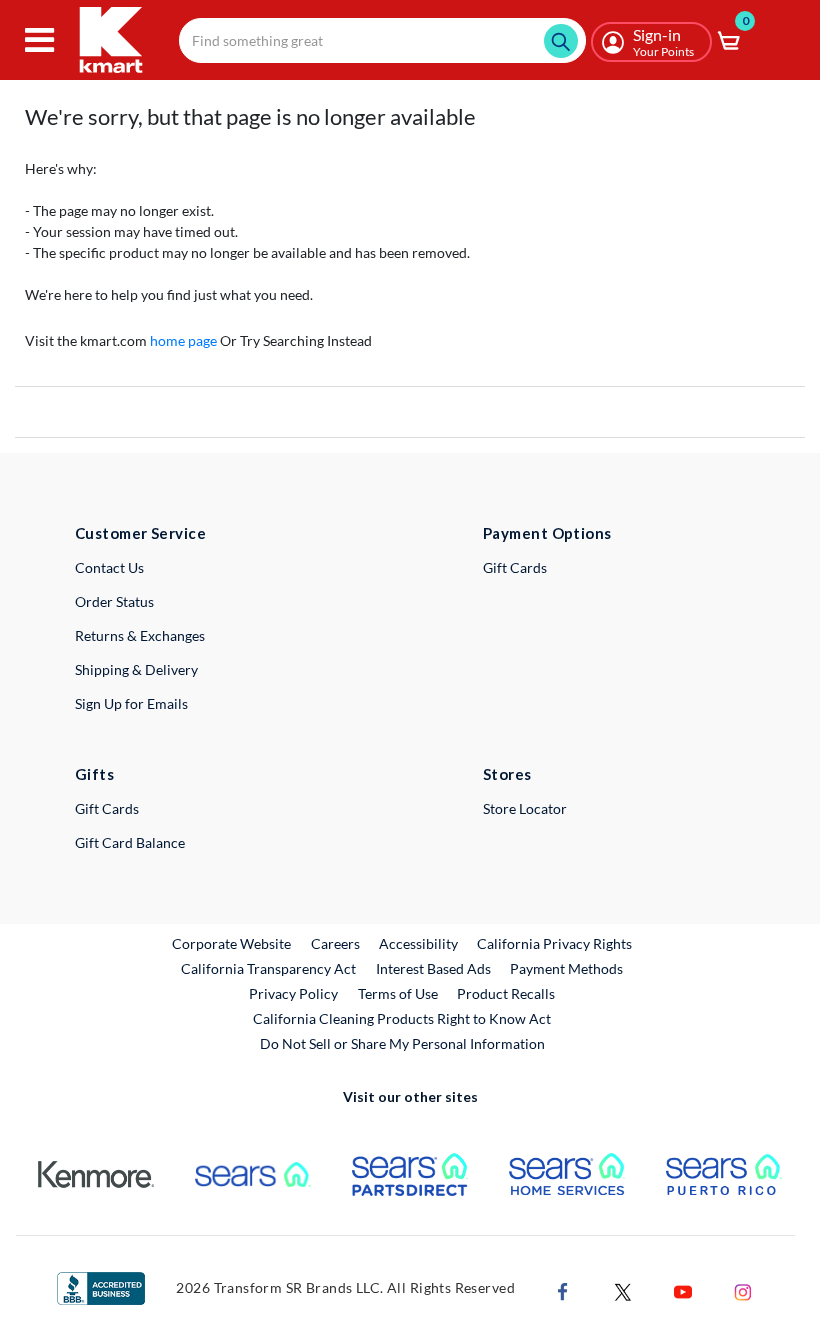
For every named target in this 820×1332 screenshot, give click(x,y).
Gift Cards (515, 567)
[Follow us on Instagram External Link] (743, 1289)
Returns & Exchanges (140, 635)
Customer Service (140, 533)
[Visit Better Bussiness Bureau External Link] (101, 1286)
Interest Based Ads (433, 968)
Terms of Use (398, 993)
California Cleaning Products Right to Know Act (402, 1018)
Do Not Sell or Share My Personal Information (402, 1043)
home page (183, 340)
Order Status (114, 601)
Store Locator (525, 808)
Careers (336, 943)
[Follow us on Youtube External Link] (683, 1289)
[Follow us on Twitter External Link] (623, 1289)
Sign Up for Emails (131, 703)
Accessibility (418, 943)
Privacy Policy (293, 993)
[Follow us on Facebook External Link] (563, 1289)
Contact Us (109, 567)
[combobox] (382, 40)
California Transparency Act (268, 968)
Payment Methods (566, 968)
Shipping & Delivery (136, 669)
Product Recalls (507, 993)
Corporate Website (232, 943)
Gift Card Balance (130, 842)
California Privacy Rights (554, 943)
